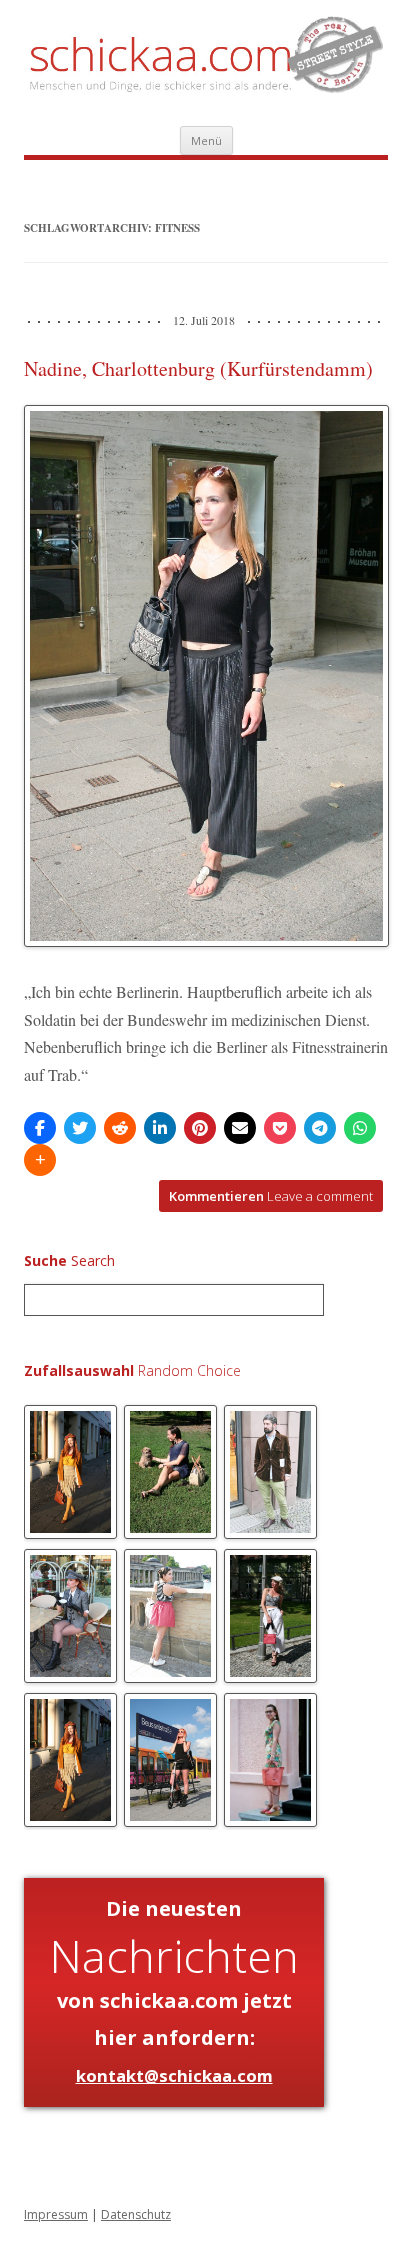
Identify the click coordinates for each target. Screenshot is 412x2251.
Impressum (56, 2214)
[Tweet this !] (80, 1128)
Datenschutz (136, 2214)
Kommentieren (271, 1196)
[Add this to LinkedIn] (160, 1128)
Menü (206, 140)
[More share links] (40, 1160)
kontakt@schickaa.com (174, 2075)
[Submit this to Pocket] (280, 1128)
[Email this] (240, 1128)
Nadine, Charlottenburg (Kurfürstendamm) (198, 368)
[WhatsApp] (360, 1128)
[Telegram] (320, 1128)
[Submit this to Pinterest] (200, 1128)
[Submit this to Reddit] (120, 1128)
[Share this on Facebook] (40, 1128)
